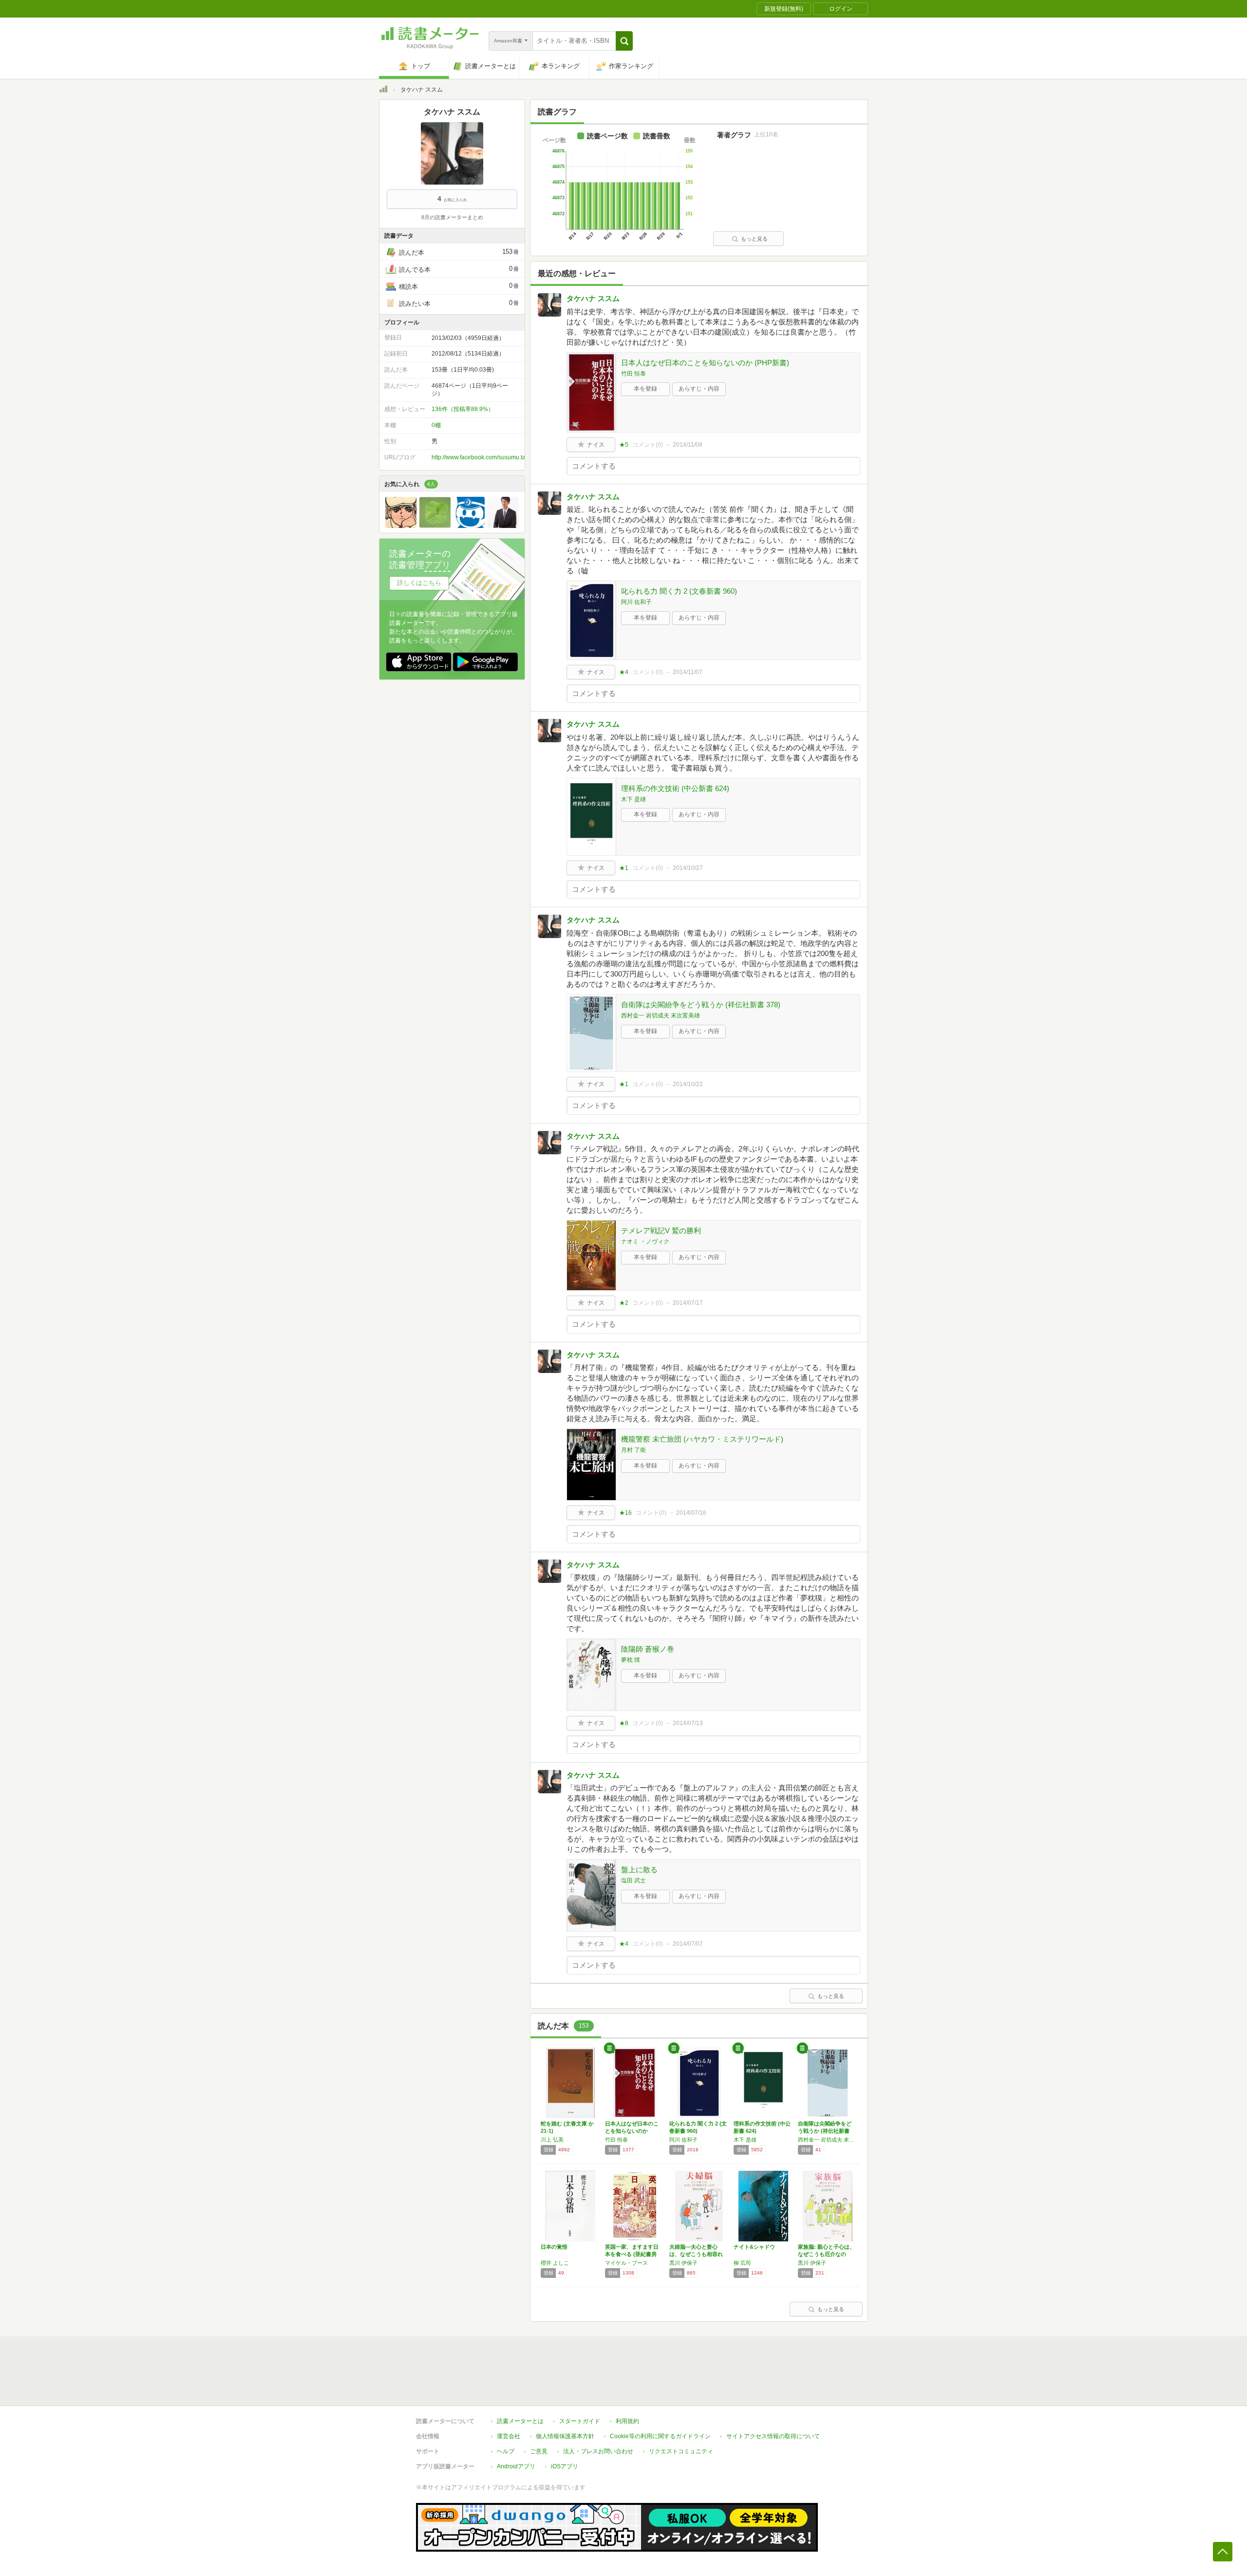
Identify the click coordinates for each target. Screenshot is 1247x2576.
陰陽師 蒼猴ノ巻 (648, 1649)
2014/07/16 (691, 1513)
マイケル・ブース (626, 2263)
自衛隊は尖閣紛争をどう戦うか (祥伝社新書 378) (701, 1005)
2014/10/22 (688, 1084)
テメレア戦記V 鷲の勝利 (661, 1231)
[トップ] (383, 91)
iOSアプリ (565, 2466)
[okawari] (469, 526)
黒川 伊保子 (683, 2263)
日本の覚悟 (554, 2247)
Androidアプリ (516, 2466)
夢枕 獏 (631, 1660)
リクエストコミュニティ (681, 2451)
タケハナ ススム (593, 298)
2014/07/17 (688, 1303)
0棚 (436, 425)
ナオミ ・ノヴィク (645, 1241)
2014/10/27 (688, 868)
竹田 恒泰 (633, 374)
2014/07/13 (688, 1723)
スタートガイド (580, 2421)
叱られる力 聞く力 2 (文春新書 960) (679, 591)
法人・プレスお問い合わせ (598, 2451)
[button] (624, 41)
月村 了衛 (633, 1450)
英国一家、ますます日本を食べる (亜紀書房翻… (632, 2254)
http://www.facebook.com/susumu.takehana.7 (491, 457)
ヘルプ (506, 2451)
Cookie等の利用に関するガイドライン (660, 2436)
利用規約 (627, 2421)
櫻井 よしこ (555, 2263)
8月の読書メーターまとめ (452, 217)
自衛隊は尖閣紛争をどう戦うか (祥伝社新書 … (825, 2131)
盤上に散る (639, 1870)
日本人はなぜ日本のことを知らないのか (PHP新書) (705, 363)
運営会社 (509, 2436)
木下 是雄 (633, 799)
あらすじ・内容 (699, 389)
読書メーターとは (520, 2421)
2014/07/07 (688, 1944)
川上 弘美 (552, 2140)
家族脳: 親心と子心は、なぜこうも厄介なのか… (826, 2254)
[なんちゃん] (503, 526)
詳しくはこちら (419, 583)
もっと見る (754, 239)
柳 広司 (742, 2263)
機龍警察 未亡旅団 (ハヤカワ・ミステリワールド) (702, 1439)
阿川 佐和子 (636, 602)
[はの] (435, 526)
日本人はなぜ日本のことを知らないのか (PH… (632, 2131)
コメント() (648, 445)
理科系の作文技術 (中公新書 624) (675, 788)
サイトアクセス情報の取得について (773, 2436)
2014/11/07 (688, 672)
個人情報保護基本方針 (565, 2436)
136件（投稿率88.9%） (463, 409)
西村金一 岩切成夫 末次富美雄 (661, 1015)
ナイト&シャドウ (754, 2247)
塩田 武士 (633, 1880)
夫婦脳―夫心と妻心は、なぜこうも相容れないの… (696, 2254)
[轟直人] (401, 526)
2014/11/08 (688, 445)
